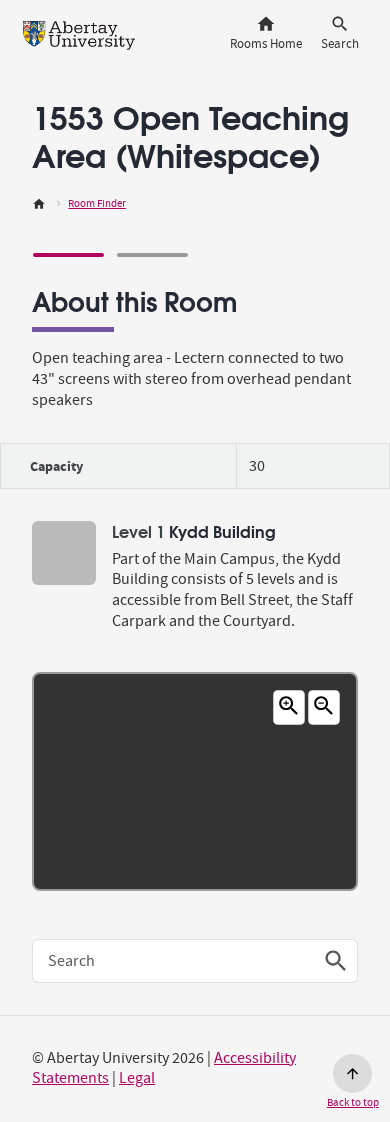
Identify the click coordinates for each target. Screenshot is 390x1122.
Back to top (353, 1102)
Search (71, 961)
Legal (137, 1078)
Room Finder (97, 203)
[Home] (39, 203)
